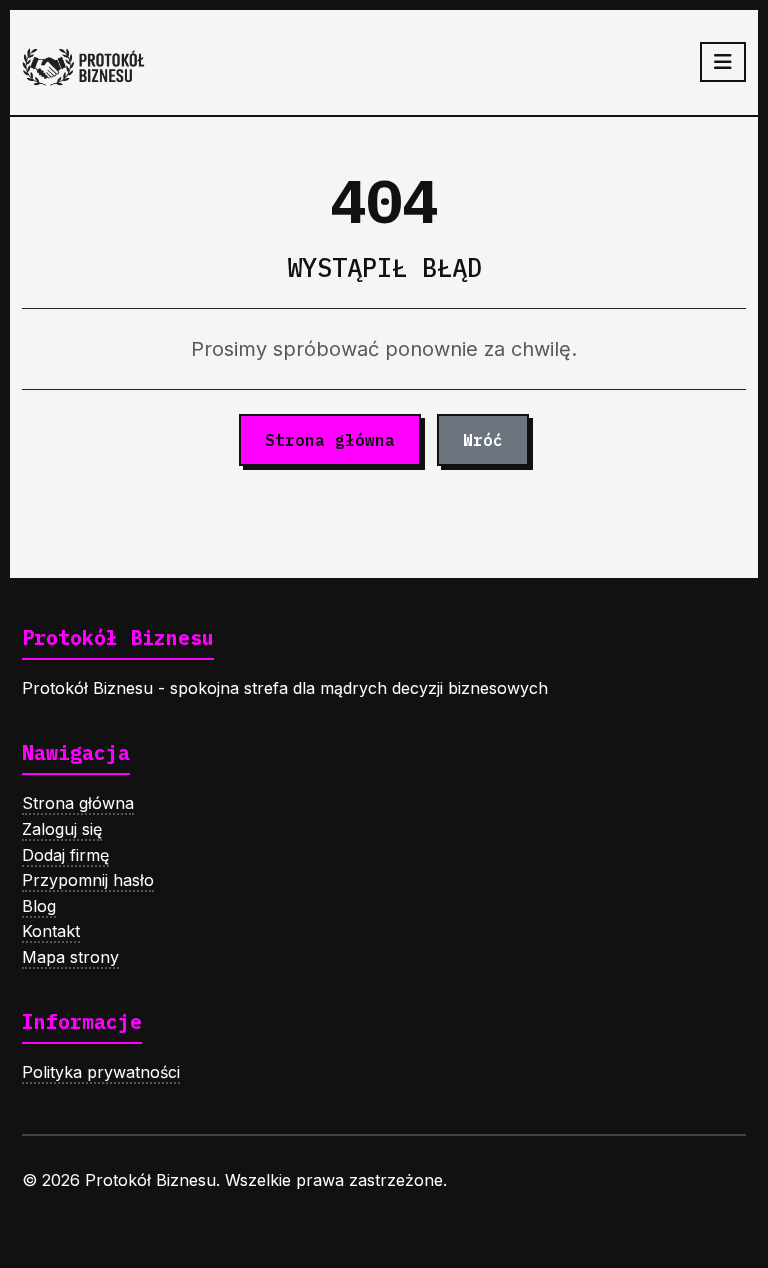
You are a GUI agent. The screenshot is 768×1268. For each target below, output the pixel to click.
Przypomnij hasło (88, 880)
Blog (39, 906)
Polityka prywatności (101, 1072)
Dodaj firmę (65, 855)
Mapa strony (70, 957)
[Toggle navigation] (723, 62)
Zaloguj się (62, 829)
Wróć (483, 440)
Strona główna (330, 440)
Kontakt (51, 931)
